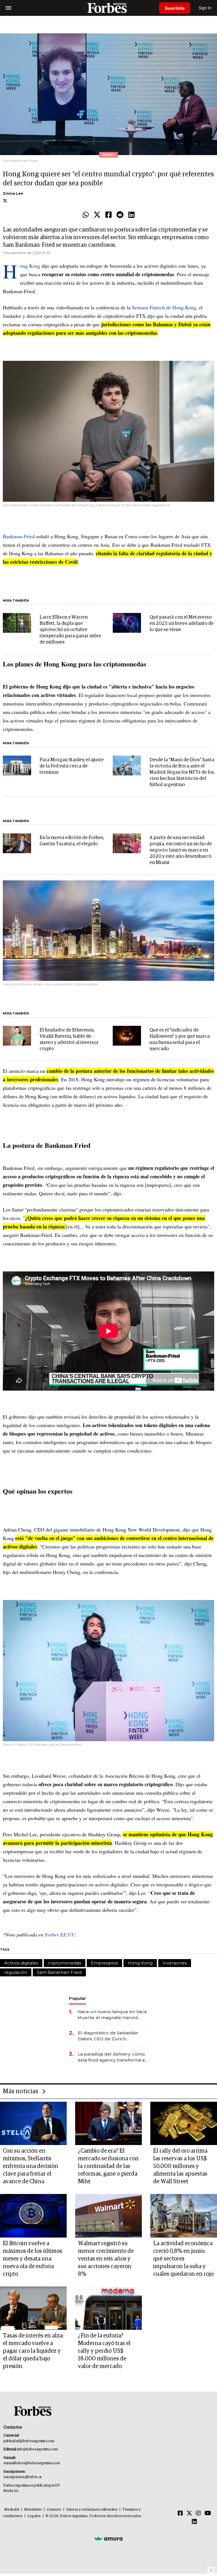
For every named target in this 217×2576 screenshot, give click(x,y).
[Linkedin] (131, 215)
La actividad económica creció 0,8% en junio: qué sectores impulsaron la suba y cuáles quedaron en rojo (183, 2259)
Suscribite (175, 8)
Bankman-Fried (19, 536)
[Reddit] (120, 215)
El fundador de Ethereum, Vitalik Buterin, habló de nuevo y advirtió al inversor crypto (69, 1040)
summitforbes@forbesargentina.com (32, 2463)
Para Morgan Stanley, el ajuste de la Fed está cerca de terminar (72, 766)
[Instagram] (198, 2513)
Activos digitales (21, 1963)
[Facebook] (108, 215)
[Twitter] (97, 215)
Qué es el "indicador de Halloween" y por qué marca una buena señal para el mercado (180, 1040)
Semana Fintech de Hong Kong (164, 307)
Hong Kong (30, 266)
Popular (77, 1998)
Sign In (205, 8)
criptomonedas (65, 1963)
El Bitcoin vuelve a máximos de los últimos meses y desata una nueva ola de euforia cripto (32, 2259)
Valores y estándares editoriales (92, 2510)
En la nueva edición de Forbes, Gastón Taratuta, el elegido (72, 841)
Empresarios (104, 1963)
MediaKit (12, 2510)
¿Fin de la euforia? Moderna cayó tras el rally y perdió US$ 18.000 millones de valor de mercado (104, 2351)
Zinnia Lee (13, 193)
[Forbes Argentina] (108, 8)
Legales (34, 2516)
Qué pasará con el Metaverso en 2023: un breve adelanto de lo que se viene (182, 624)
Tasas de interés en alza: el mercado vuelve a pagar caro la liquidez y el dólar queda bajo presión (33, 2351)
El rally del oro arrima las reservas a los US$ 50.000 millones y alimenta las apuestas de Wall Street (180, 2166)
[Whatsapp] (86, 215)
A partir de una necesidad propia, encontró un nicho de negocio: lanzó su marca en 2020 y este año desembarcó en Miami (181, 850)
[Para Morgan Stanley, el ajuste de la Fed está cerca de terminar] (17, 765)
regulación (16, 1972)
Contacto (54, 2510)
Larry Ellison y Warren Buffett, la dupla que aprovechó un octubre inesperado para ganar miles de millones (70, 630)
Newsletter (33, 2510)
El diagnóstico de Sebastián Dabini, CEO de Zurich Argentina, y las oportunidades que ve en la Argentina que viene (112, 2036)
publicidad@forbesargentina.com (29, 2441)
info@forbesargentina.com (38, 2449)
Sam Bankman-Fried (59, 1972)
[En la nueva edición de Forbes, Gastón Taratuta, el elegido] (17, 843)
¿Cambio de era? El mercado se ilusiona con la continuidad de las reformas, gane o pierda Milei (108, 2166)
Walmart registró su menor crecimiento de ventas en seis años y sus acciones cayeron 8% (106, 2259)
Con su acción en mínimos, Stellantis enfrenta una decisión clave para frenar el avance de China (31, 2166)
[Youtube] (208, 2513)
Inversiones (175, 1963)
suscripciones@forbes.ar (22, 2477)
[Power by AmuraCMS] (108, 2539)
